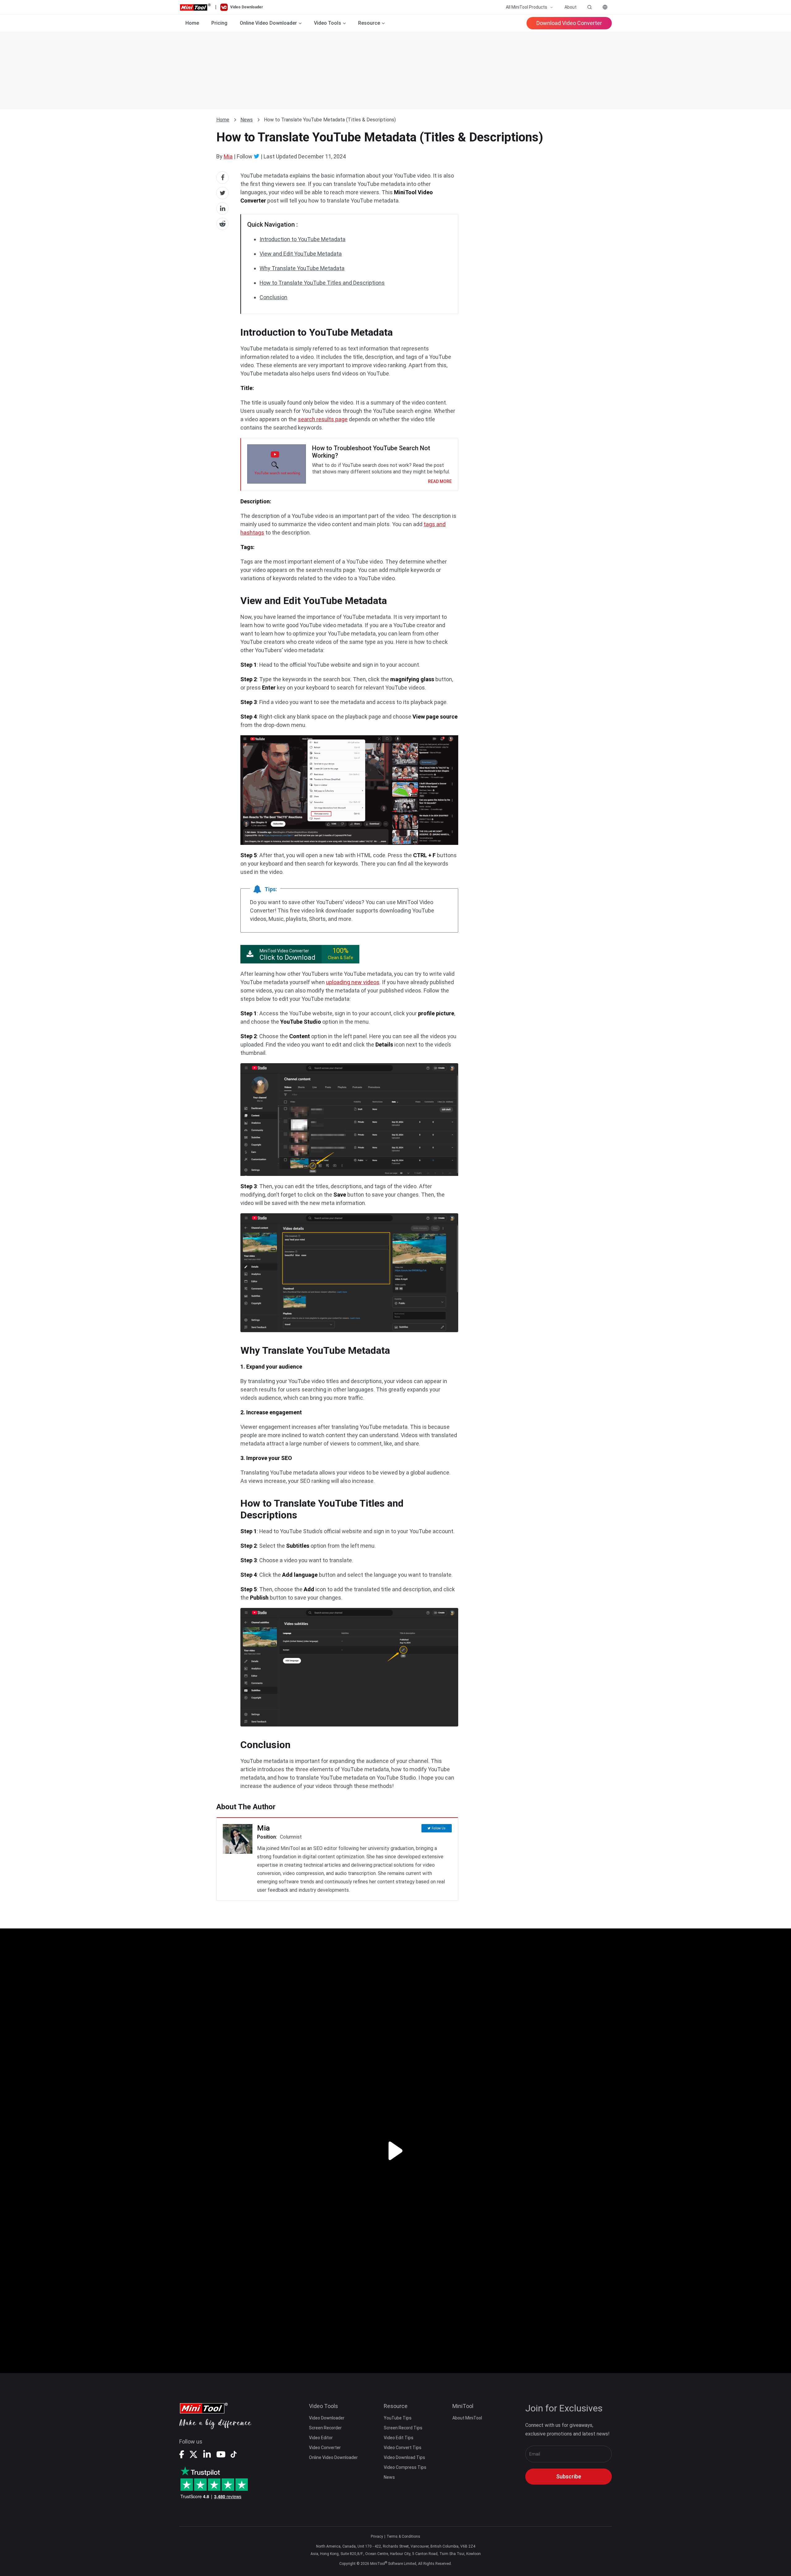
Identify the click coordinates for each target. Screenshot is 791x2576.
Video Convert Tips (403, 2448)
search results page (323, 419)
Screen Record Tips (403, 2428)
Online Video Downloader (333, 2457)
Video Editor (321, 2438)
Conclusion (273, 297)
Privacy (377, 2536)
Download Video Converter (569, 23)
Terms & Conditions (403, 2536)
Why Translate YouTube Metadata (302, 268)
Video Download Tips (404, 2457)
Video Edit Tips (399, 2438)
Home (192, 23)
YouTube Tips (398, 2418)
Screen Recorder (325, 2428)
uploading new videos (353, 982)
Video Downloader (327, 2418)
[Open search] (590, 7)
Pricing (219, 23)
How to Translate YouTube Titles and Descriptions (322, 283)
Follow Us (439, 1828)
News (247, 120)
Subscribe (569, 2476)
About (571, 7)
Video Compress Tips (405, 2467)
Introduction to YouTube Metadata (302, 239)
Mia (228, 156)
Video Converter (325, 2448)
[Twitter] (257, 156)
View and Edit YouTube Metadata (301, 254)
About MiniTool (467, 2418)
